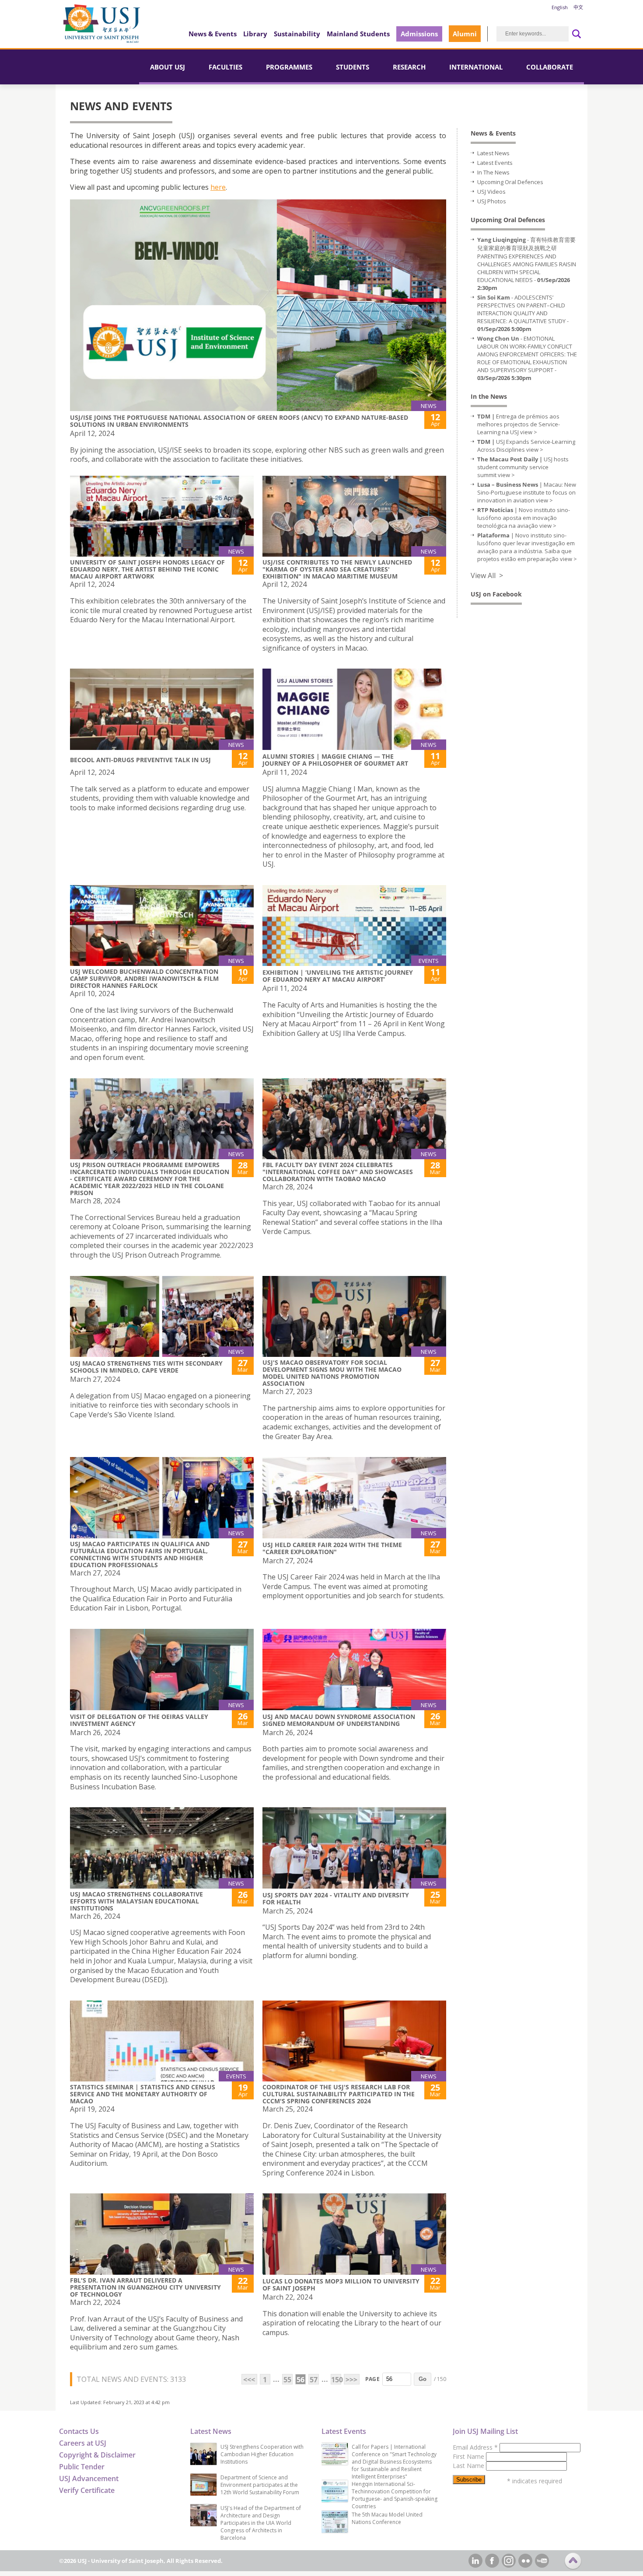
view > (529, 432)
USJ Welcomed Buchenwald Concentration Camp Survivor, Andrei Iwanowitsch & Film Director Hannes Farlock (144, 978)
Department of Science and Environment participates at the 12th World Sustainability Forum (260, 2485)
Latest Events (495, 163)
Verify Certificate (87, 2490)
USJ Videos (491, 192)
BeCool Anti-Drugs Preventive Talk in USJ (140, 760)
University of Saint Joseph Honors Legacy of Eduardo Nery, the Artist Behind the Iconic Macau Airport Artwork (147, 569)
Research (409, 67)
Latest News (493, 153)
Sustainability (297, 34)
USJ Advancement (89, 2478)
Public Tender (82, 2467)
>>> (351, 2380)
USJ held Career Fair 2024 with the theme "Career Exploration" (332, 1548)
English (560, 7)
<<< (249, 2380)
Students (353, 67)
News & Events (213, 34)
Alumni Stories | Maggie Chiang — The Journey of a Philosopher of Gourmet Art (335, 760)
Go (423, 2379)
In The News (493, 172)
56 (301, 2380)
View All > (487, 575)
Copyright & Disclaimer (97, 2455)
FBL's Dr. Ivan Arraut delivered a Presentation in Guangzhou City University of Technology (145, 2287)
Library (255, 34)
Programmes (289, 67)
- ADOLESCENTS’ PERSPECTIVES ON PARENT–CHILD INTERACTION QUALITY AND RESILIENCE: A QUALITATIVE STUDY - (523, 313)
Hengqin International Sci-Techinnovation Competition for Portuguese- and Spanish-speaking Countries (395, 2495)
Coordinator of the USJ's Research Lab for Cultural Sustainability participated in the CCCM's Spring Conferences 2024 (339, 2094)
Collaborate (550, 67)
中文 (578, 7)
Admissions (419, 34)
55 (287, 2380)
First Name (469, 2456)
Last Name (469, 2466)
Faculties (225, 67)
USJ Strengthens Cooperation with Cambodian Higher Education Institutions (262, 2454)
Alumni (465, 34)
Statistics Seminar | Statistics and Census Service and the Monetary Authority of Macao (143, 2094)
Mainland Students (358, 34)
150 (336, 2380)
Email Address (475, 2447)
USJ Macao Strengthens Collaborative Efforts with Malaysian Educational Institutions (136, 1901)
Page (372, 2379)
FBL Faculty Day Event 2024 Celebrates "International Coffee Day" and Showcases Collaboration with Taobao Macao (338, 1172)
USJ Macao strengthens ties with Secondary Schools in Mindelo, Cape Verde (146, 1367)
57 (314, 2380)
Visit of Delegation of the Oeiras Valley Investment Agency (139, 1720)
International (476, 67)
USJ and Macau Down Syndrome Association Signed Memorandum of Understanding (339, 1720)
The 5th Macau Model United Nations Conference (387, 2518)
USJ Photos (492, 201)
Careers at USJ (83, 2443)
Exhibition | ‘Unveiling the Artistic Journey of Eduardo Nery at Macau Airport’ (338, 976)
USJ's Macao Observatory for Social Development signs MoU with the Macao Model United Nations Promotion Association (332, 1373)
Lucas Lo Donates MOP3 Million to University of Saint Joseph (341, 2285)
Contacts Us (79, 2431)
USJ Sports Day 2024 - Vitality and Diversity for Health (336, 1898)
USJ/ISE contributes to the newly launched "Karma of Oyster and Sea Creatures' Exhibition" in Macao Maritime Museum (337, 569)
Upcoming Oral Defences (510, 182)
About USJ (168, 67)
